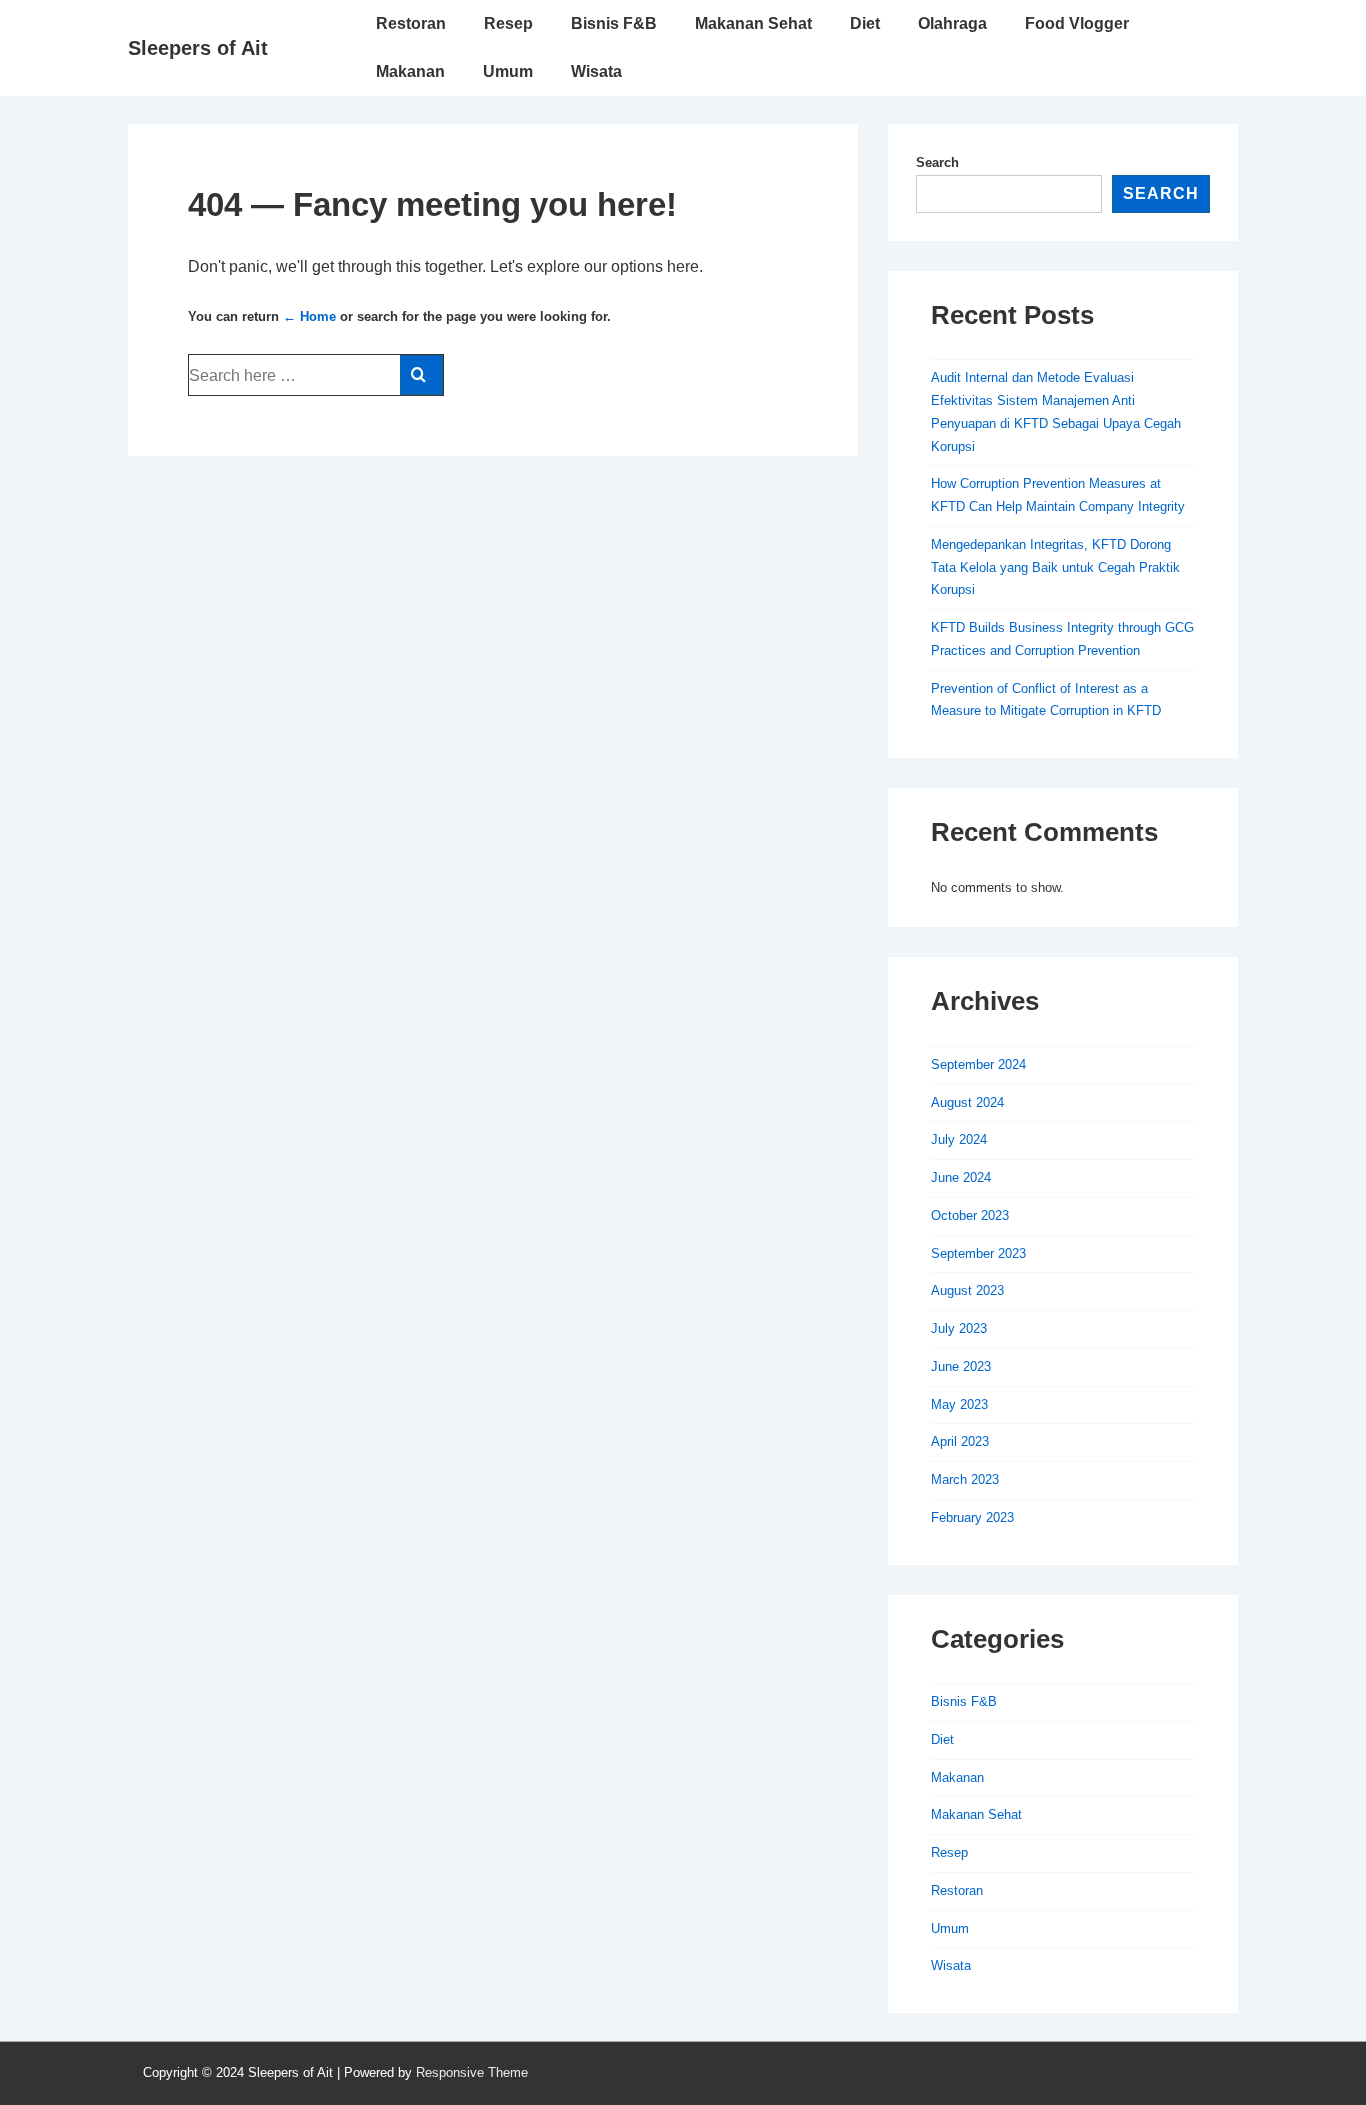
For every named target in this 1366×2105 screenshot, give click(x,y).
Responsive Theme (472, 2072)
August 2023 (967, 1290)
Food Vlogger (1077, 23)
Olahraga (952, 23)
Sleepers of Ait (198, 48)
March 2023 (965, 1479)
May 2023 (959, 1404)
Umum (508, 71)
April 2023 (960, 1441)
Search (937, 162)
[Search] (421, 375)
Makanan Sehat (753, 23)
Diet (865, 23)
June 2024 (961, 1177)
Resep (508, 23)
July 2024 (959, 1139)
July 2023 (959, 1328)
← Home (309, 316)
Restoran (411, 23)
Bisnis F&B (614, 23)
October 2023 (970, 1215)
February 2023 (972, 1517)
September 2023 (978, 1253)
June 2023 (961, 1366)
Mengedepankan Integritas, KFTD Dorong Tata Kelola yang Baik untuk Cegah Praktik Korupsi (1055, 567)
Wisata (596, 71)
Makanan (410, 71)
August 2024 (967, 1102)
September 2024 (978, 1064)
